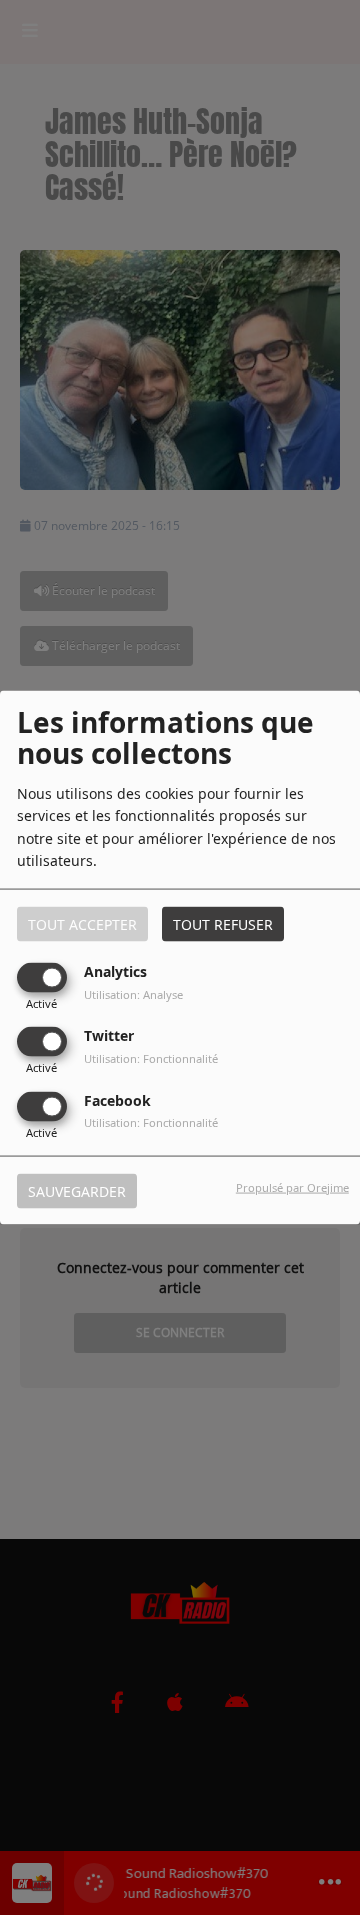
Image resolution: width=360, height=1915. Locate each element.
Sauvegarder (77, 1190)
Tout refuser (223, 924)
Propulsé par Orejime (292, 1186)
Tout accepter (82, 924)
